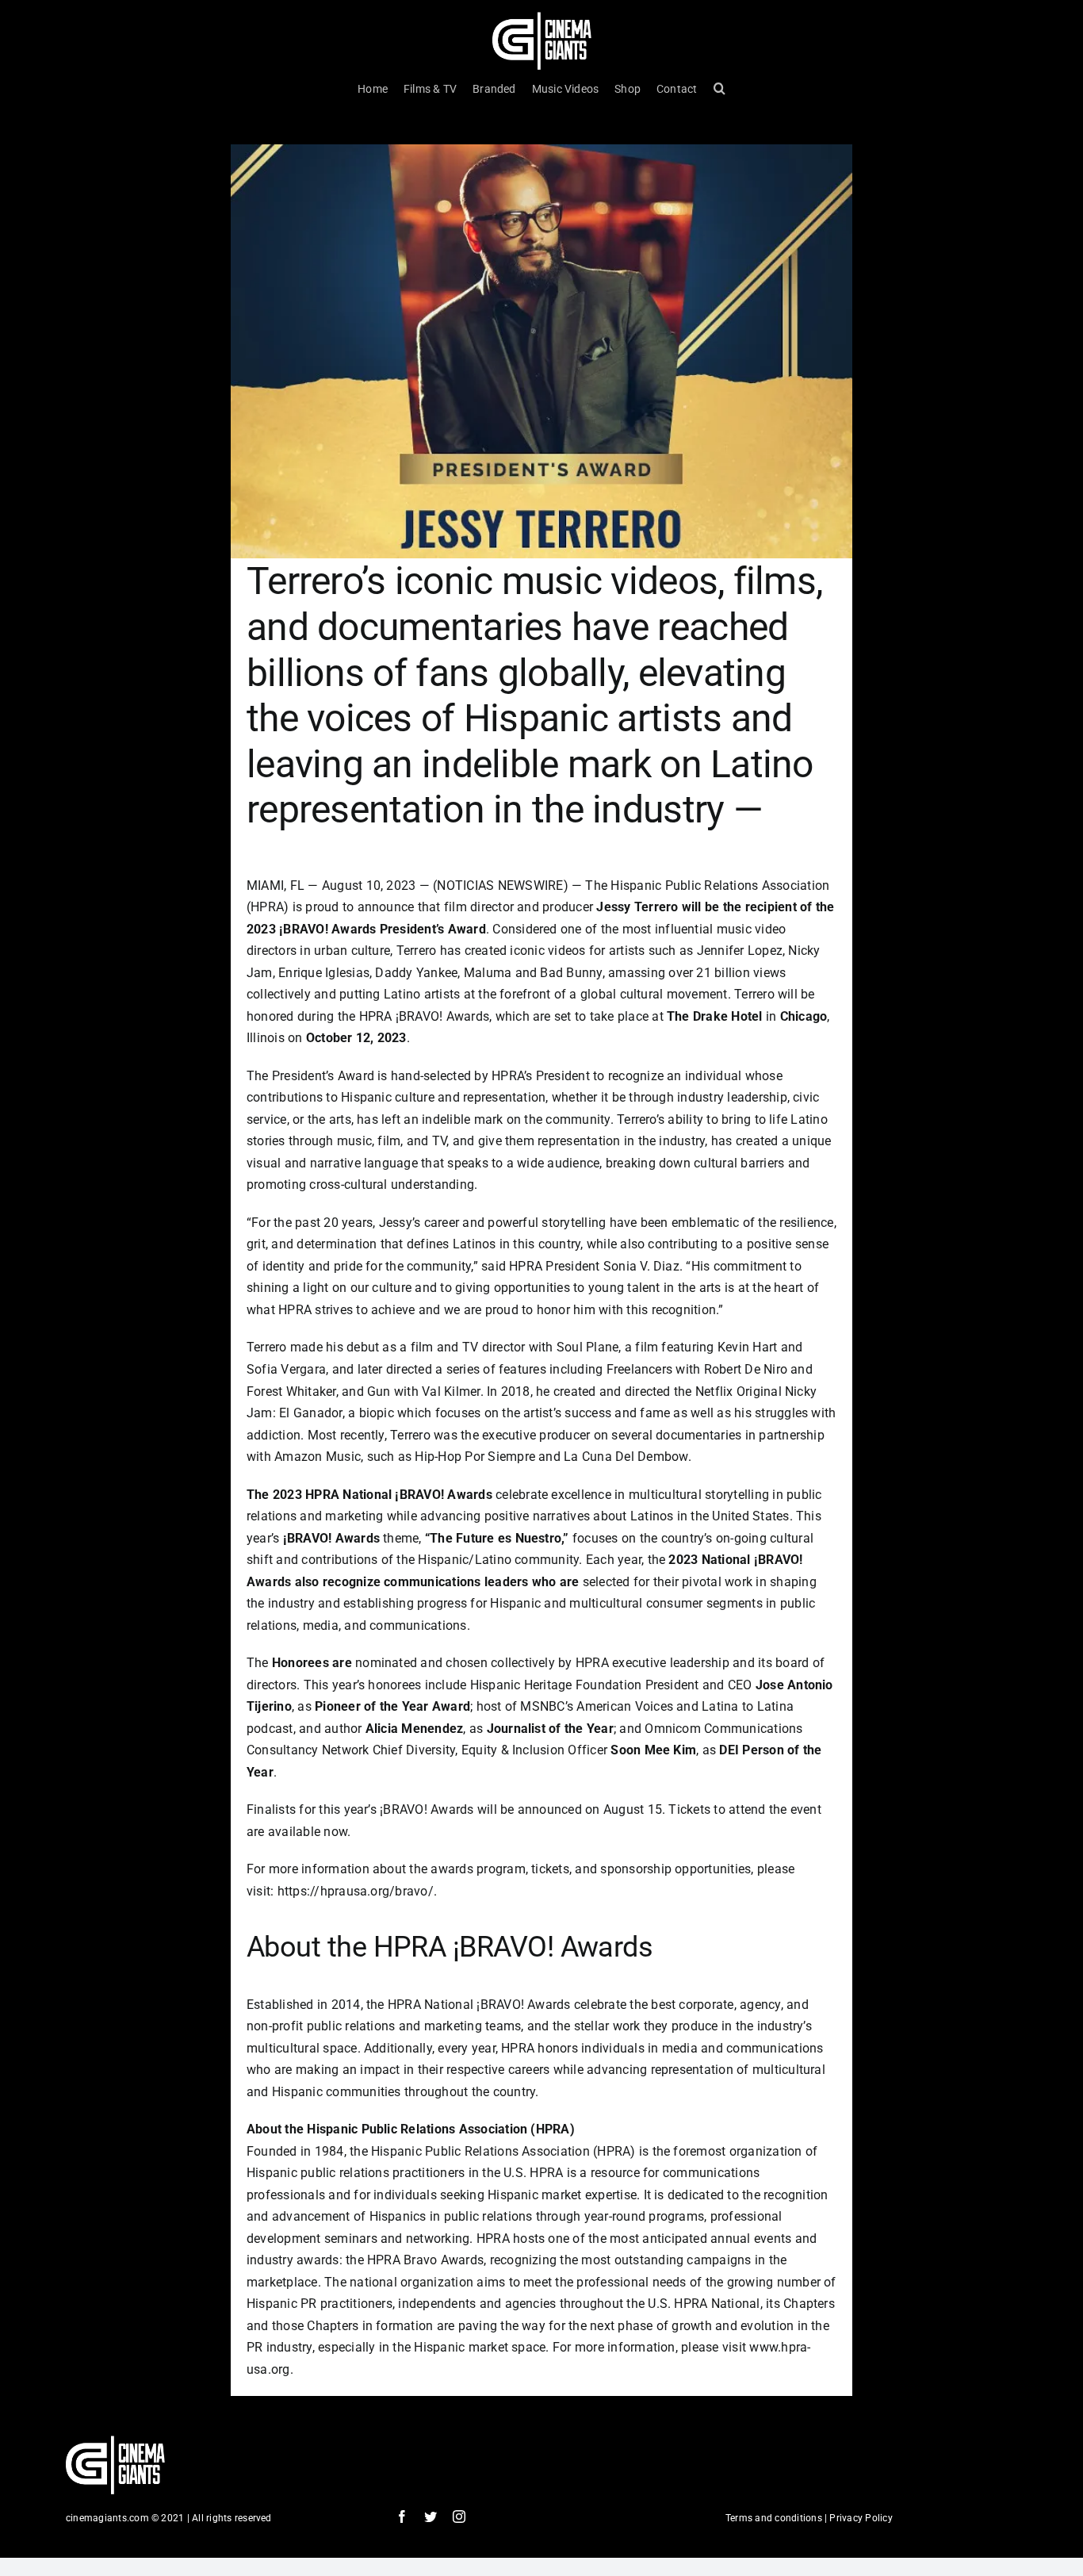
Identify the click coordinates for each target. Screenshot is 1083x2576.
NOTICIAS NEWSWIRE (500, 885)
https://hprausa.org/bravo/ (356, 1891)
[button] (719, 89)
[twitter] (431, 2517)
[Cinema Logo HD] (542, 18)
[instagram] (459, 2517)
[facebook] (402, 2517)
